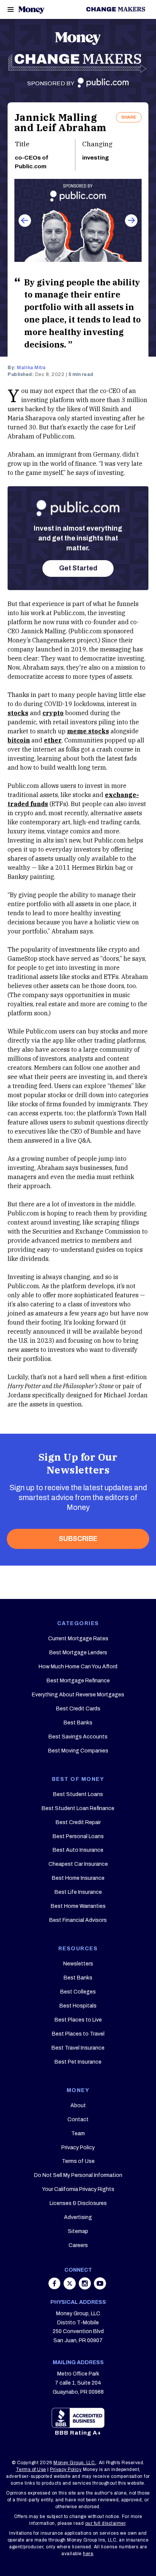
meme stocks (88, 731)
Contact (78, 2120)
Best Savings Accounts (78, 1737)
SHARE (129, 117)
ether (53, 740)
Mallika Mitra (31, 368)
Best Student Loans (78, 1794)
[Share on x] (70, 2287)
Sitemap (78, 2231)
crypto (53, 713)
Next (131, 220)
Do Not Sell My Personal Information (78, 2175)
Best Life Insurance (78, 1892)
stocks (18, 713)
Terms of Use (78, 2161)
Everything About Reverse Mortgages (78, 1695)
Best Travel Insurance (78, 2048)
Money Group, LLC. (75, 2463)
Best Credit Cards (78, 1709)
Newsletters (78, 1964)
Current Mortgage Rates (78, 1639)
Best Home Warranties (78, 1906)
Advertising (78, 2217)
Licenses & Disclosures (78, 2203)
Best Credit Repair (78, 1822)
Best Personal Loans (78, 1836)
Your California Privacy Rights (78, 2189)
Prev (25, 220)
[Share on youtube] (100, 2287)
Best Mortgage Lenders (78, 1653)
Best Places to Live (78, 2020)
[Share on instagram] (86, 2287)
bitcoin (19, 740)
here (88, 2554)
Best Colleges (78, 1992)
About (78, 2105)
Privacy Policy (78, 2148)
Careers (78, 2245)
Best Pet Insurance (78, 2062)
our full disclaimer (105, 2523)
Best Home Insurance (78, 1878)
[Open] (11, 9)
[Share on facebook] (55, 2287)
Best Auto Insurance (78, 1850)
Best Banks (78, 1723)
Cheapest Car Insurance (78, 1864)
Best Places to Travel (78, 2034)
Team (78, 2134)
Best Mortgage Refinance (78, 1681)
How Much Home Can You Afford (78, 1667)
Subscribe (78, 1539)
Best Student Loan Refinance (78, 1808)
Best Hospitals (78, 2006)
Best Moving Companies (78, 1751)
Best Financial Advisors (78, 1920)
